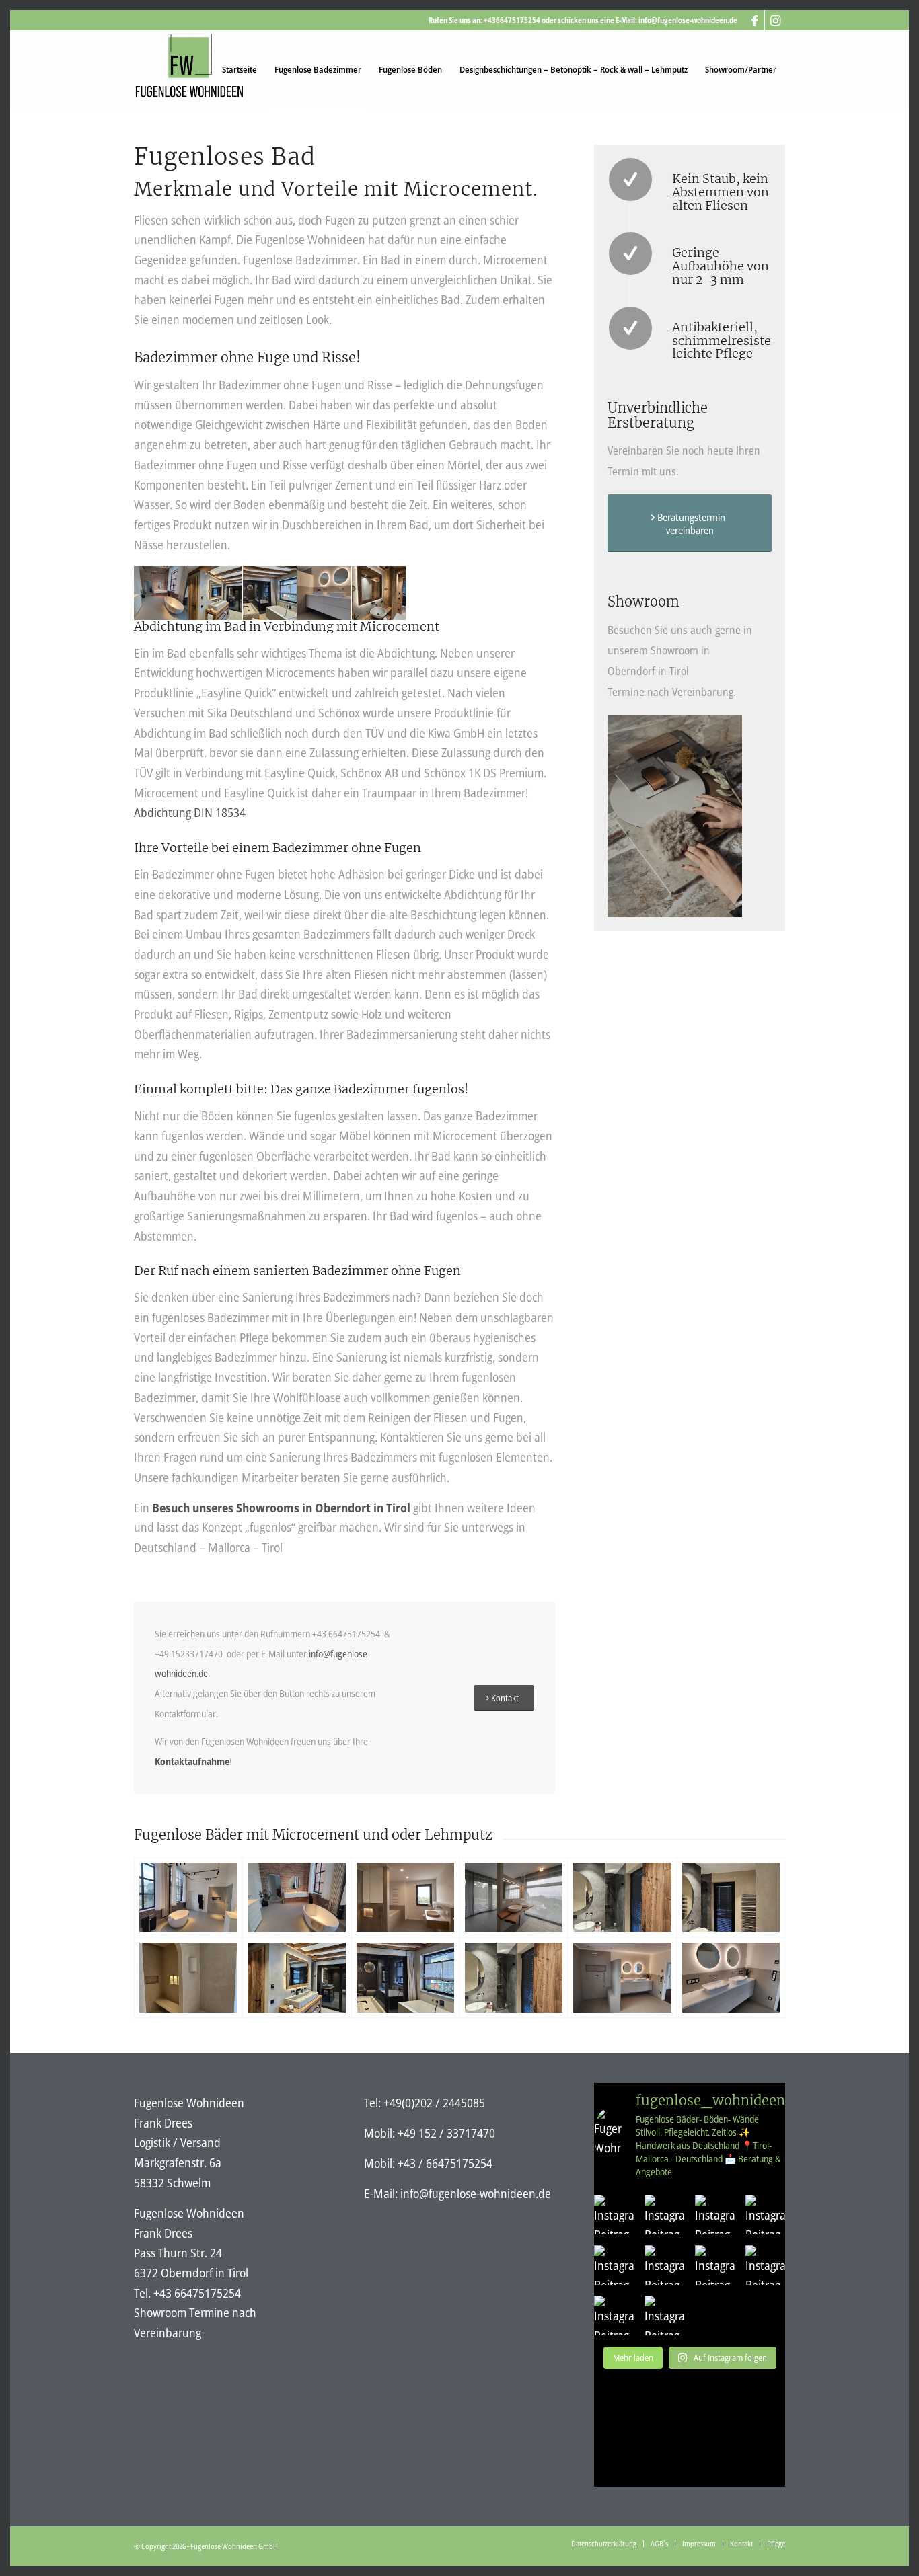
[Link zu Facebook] (755, 20)
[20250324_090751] (296, 1977)
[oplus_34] (188, 1897)
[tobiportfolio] (405, 1897)
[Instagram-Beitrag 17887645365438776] (614, 2215)
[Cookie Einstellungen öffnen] (30, 2558)
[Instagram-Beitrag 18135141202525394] (614, 2315)
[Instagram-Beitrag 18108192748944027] (715, 2265)
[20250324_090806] (405, 1977)
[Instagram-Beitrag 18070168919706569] (664, 2315)
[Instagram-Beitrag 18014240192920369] (715, 2215)
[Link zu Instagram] (775, 20)
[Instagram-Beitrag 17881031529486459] (614, 2265)
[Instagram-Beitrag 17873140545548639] (765, 2265)
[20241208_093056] (622, 1897)
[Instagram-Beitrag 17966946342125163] (664, 2265)
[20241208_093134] (731, 1897)
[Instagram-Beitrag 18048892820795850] (765, 2215)
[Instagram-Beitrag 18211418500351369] (664, 2215)
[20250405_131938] (188, 1977)
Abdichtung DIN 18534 (190, 812)
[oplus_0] (622, 1977)
